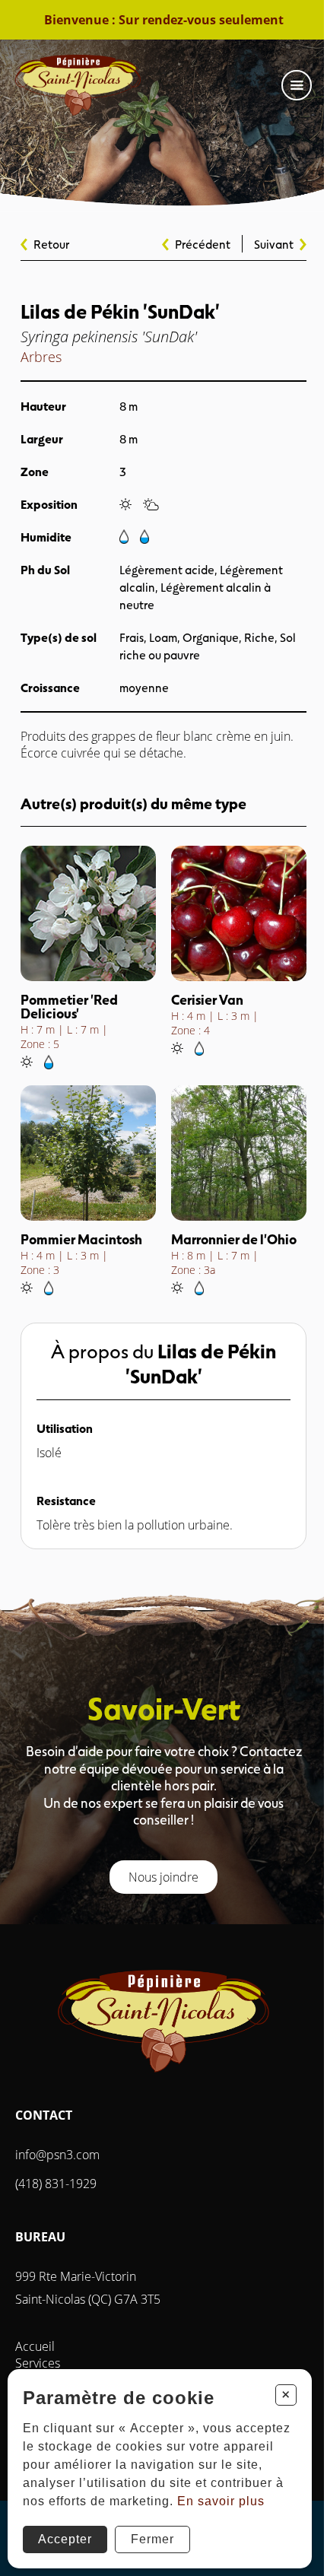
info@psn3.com (57, 2155)
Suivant (274, 244)
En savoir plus (221, 2501)
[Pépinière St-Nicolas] (78, 85)
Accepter (65, 2539)
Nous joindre (163, 1877)
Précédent (203, 244)
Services (38, 2363)
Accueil (35, 2346)
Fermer (152, 2539)
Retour (51, 244)
